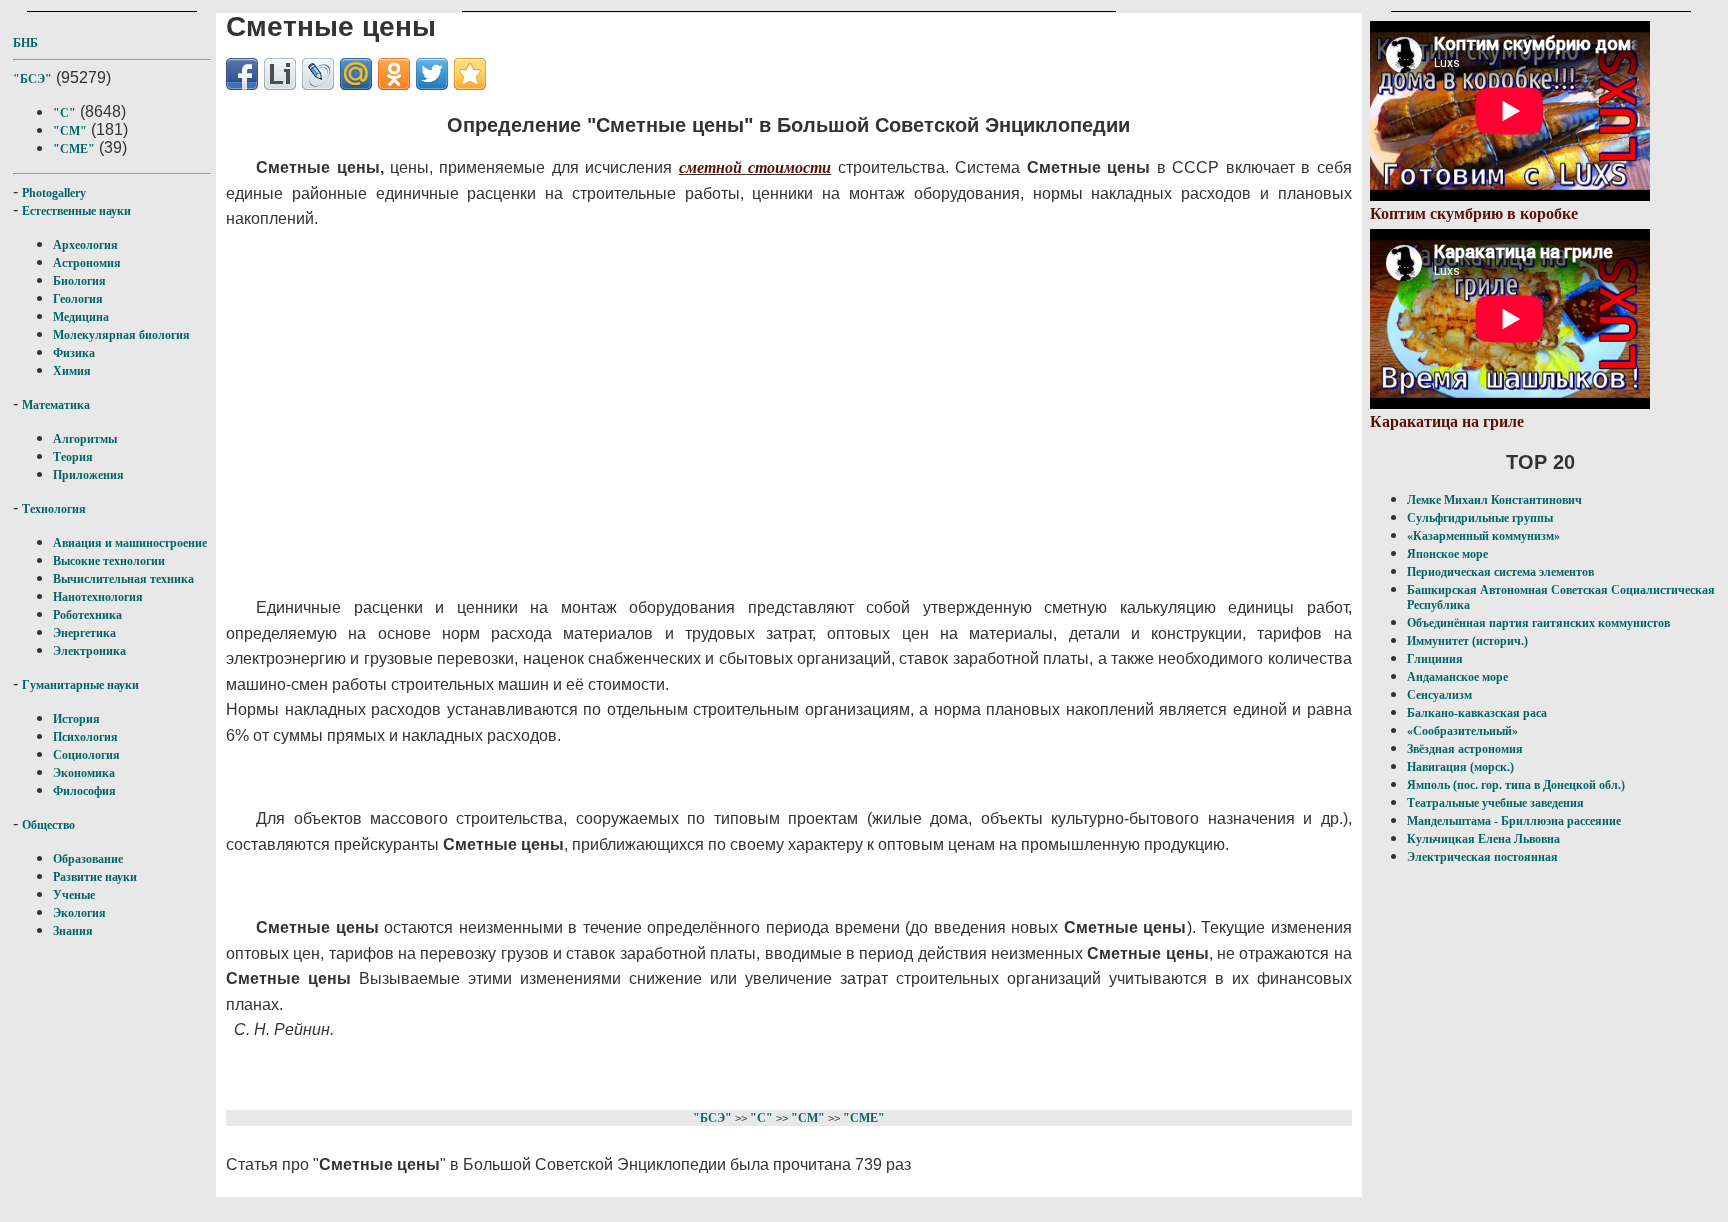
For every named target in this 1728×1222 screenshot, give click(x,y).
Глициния (1435, 659)
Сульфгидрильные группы (1480, 518)
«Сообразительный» (1462, 731)
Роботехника (87, 615)
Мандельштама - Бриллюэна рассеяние (1514, 821)
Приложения (88, 475)
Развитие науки (95, 877)
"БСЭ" (32, 79)
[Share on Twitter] (432, 74)
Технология (54, 509)
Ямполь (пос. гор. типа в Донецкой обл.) (1516, 785)
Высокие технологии (109, 561)
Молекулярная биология (121, 335)
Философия (84, 791)
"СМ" (70, 131)
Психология (85, 737)
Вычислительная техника (123, 579)
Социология (86, 755)
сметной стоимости (755, 167)
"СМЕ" (74, 149)
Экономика (84, 773)
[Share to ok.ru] (394, 74)
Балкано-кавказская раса (1477, 713)
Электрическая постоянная (1482, 857)
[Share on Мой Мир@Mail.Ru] (356, 74)
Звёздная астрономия (1465, 749)
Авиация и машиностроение (130, 543)
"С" (64, 113)
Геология (78, 299)
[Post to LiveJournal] (318, 74)
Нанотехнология (98, 597)
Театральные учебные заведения (1495, 803)
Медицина (81, 317)
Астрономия (87, 263)
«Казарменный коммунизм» (1483, 536)
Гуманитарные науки (80, 685)
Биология (79, 281)
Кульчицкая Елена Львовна (1483, 839)
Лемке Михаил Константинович (1494, 500)
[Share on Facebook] (242, 74)
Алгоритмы (85, 439)
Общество (48, 825)
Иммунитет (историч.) (1467, 641)
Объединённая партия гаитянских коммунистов (1538, 623)
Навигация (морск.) (1460, 767)
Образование (88, 859)
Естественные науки (76, 211)
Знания (73, 931)
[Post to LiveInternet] (280, 74)
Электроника (89, 651)
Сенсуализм (1439, 695)
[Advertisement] (711, 414)
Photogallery (54, 193)
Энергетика (84, 633)
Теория (73, 457)
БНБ (25, 43)
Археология (85, 245)
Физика (74, 353)
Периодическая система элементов (1500, 572)
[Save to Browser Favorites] (470, 74)
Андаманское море (1457, 677)
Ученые (74, 895)
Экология (79, 913)
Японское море (1447, 554)
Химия (72, 371)
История (76, 719)
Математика (56, 405)
